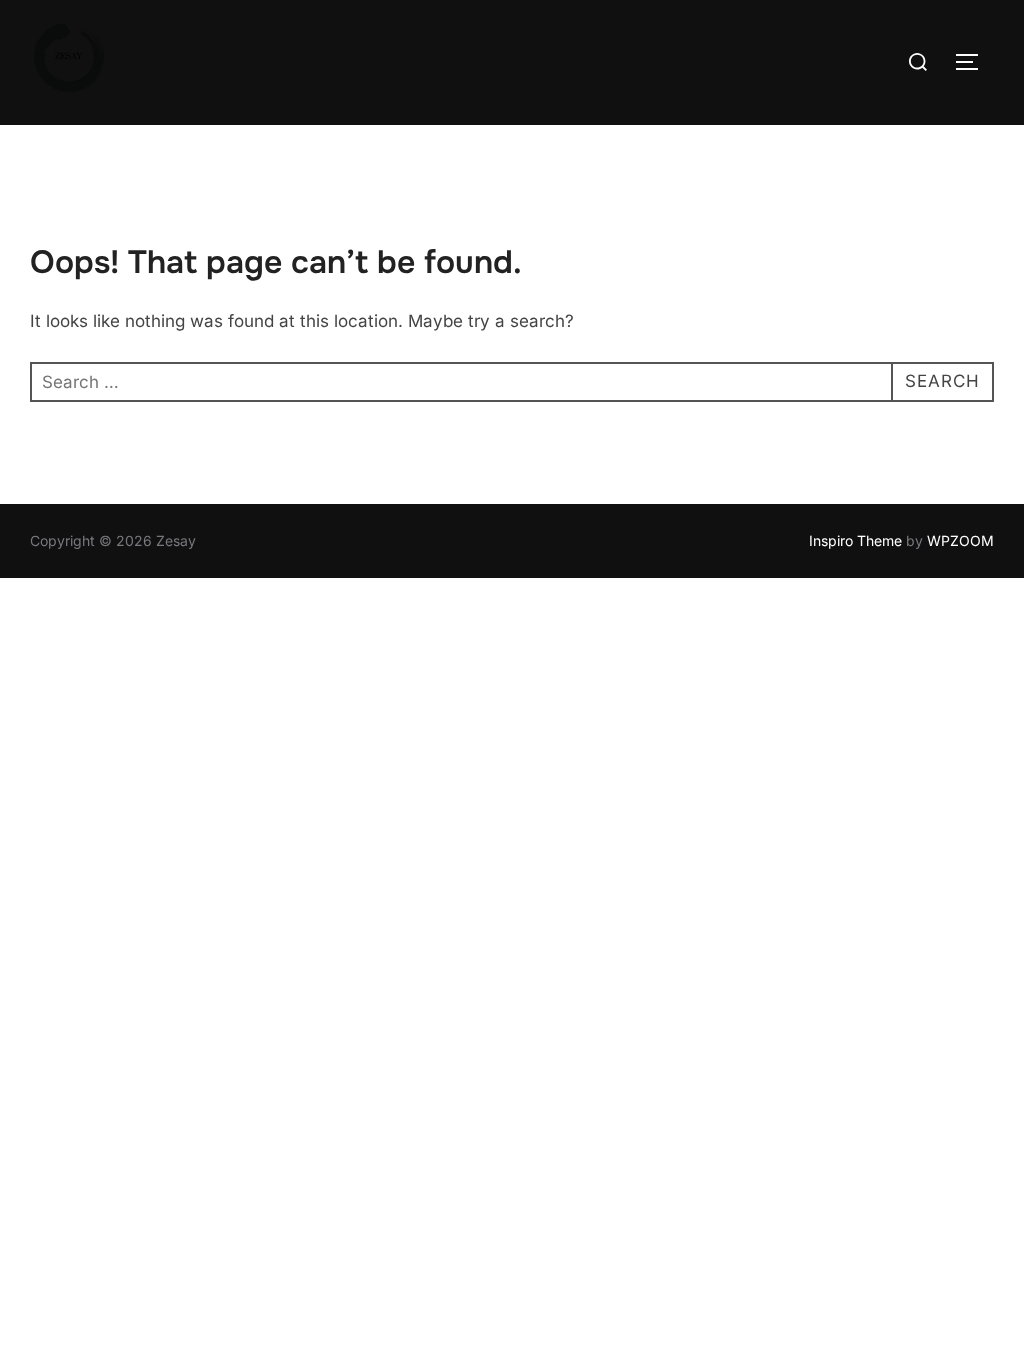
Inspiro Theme (855, 540)
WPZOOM (960, 540)
